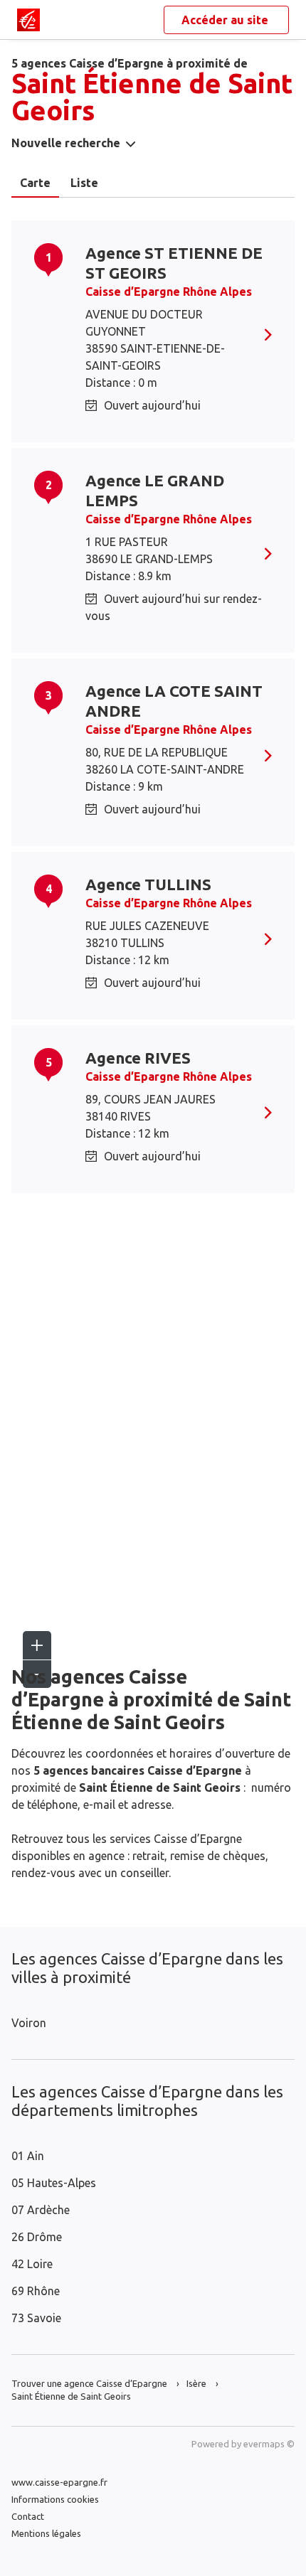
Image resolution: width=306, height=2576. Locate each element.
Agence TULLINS (148, 884)
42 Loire (32, 2264)
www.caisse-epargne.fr (59, 2482)
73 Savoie (36, 2318)
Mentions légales (46, 2533)
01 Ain (28, 2156)
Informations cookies (55, 2499)
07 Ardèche (41, 2210)
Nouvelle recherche (66, 143)
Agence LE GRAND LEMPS (155, 490)
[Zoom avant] (37, 1645)
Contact (28, 2516)
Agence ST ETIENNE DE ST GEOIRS (174, 263)
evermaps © (269, 2444)
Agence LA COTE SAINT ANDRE (174, 701)
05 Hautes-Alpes (54, 2183)
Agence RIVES (138, 1058)
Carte (35, 183)
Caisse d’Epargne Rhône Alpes (169, 292)
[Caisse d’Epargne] (28, 20)
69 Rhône (36, 2291)
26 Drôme (37, 2237)
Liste (84, 183)
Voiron (29, 2023)
